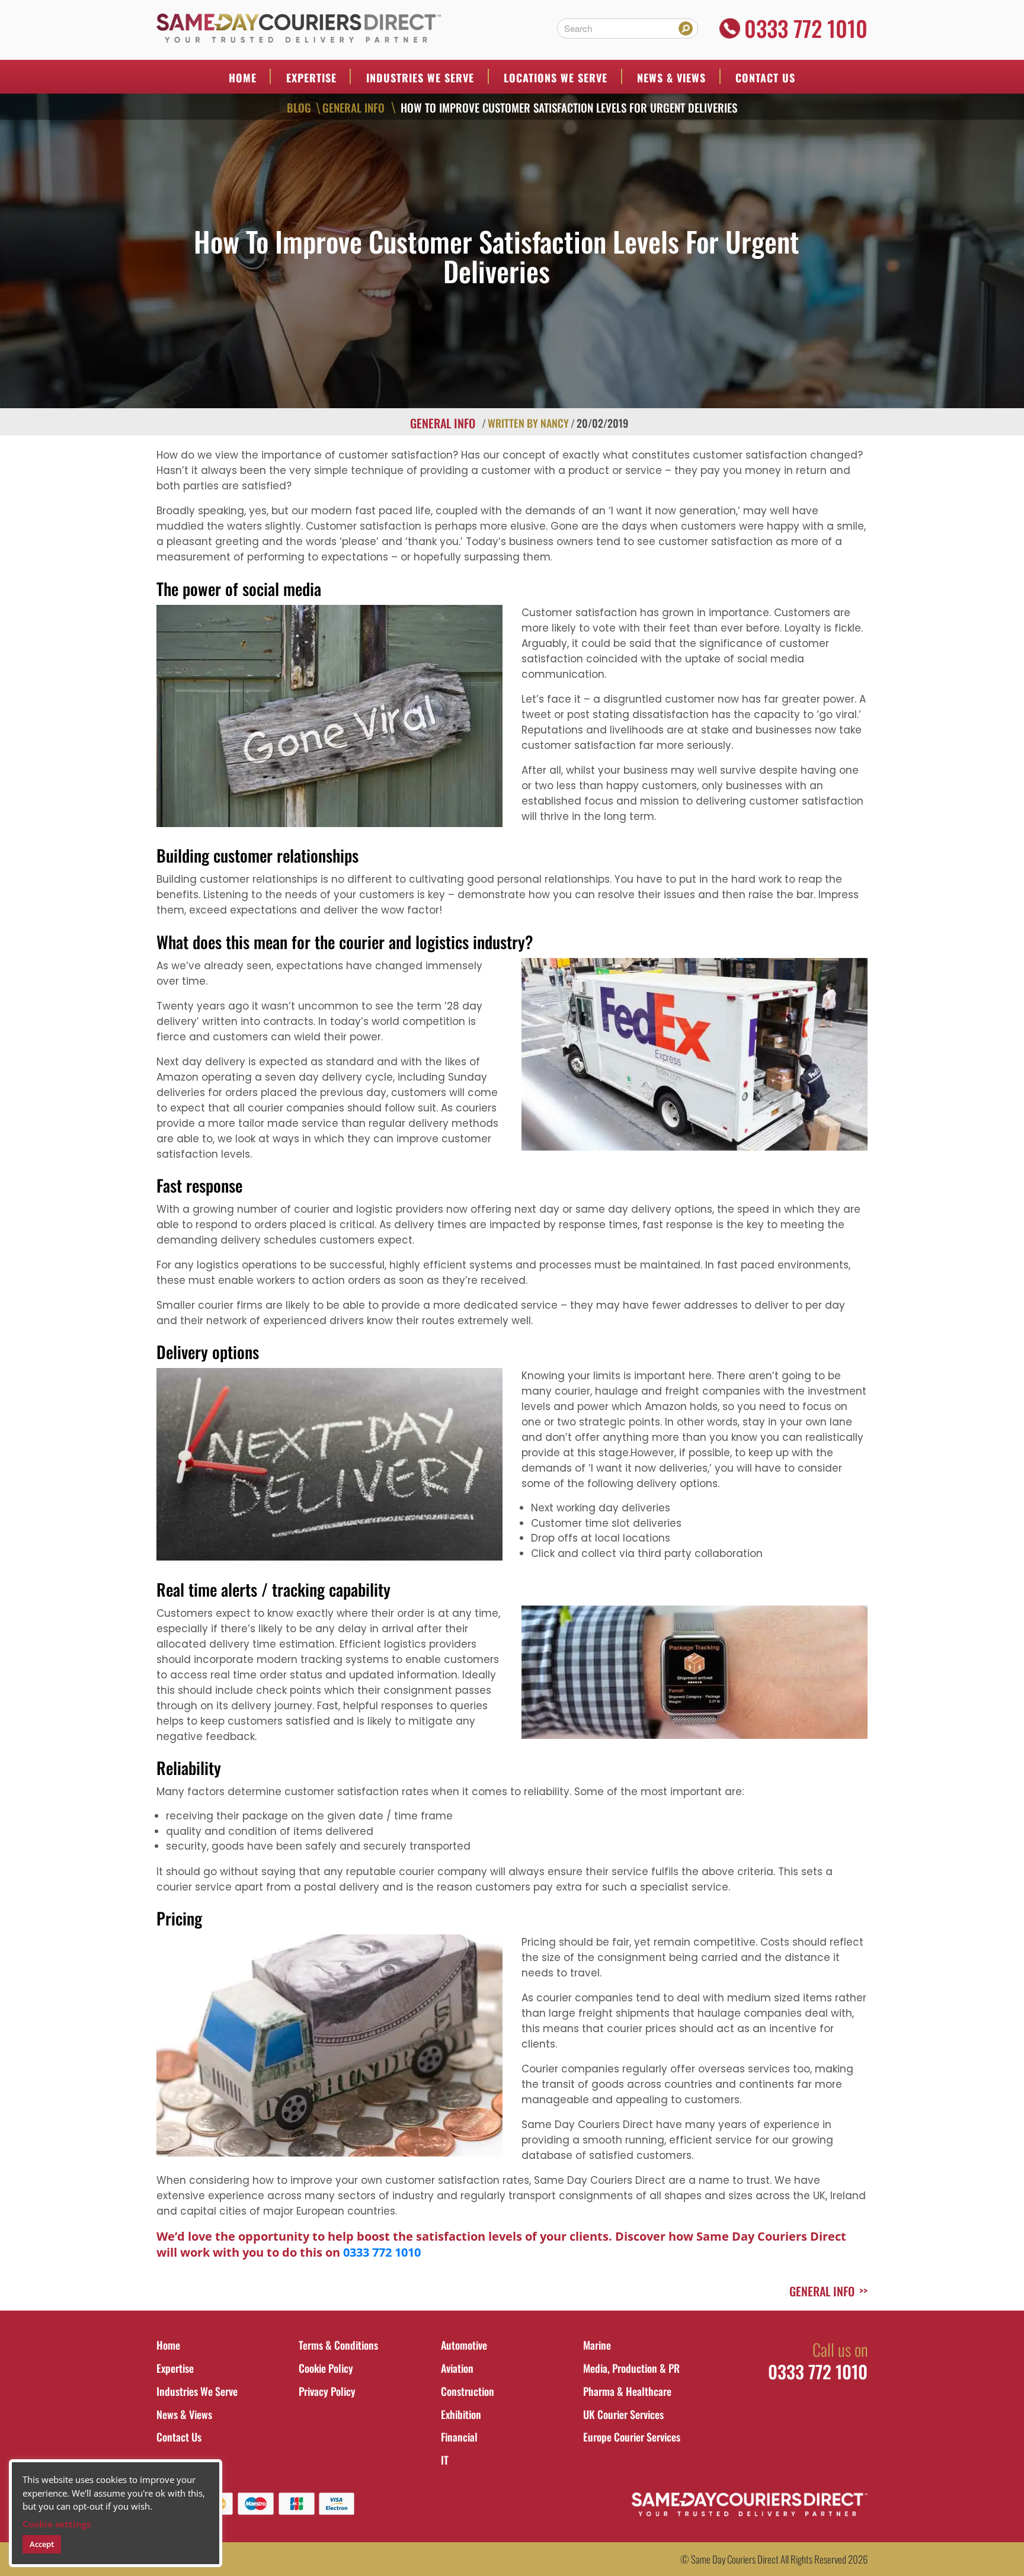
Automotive (464, 2345)
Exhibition (461, 2414)
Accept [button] (42, 2544)
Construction (468, 2391)
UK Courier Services (623, 2414)
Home (243, 78)
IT (445, 2460)
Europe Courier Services (632, 2437)
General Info (353, 107)
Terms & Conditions (338, 2345)
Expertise (311, 78)
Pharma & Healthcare (627, 2391)
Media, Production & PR (631, 2368)
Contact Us (765, 78)
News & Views (671, 78)
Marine (597, 2345)
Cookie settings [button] (57, 2524)
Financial (459, 2437)
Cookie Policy (326, 2368)
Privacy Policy (327, 2391)
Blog (299, 107)
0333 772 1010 (806, 28)
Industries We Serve (197, 2391)
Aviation (457, 2368)
